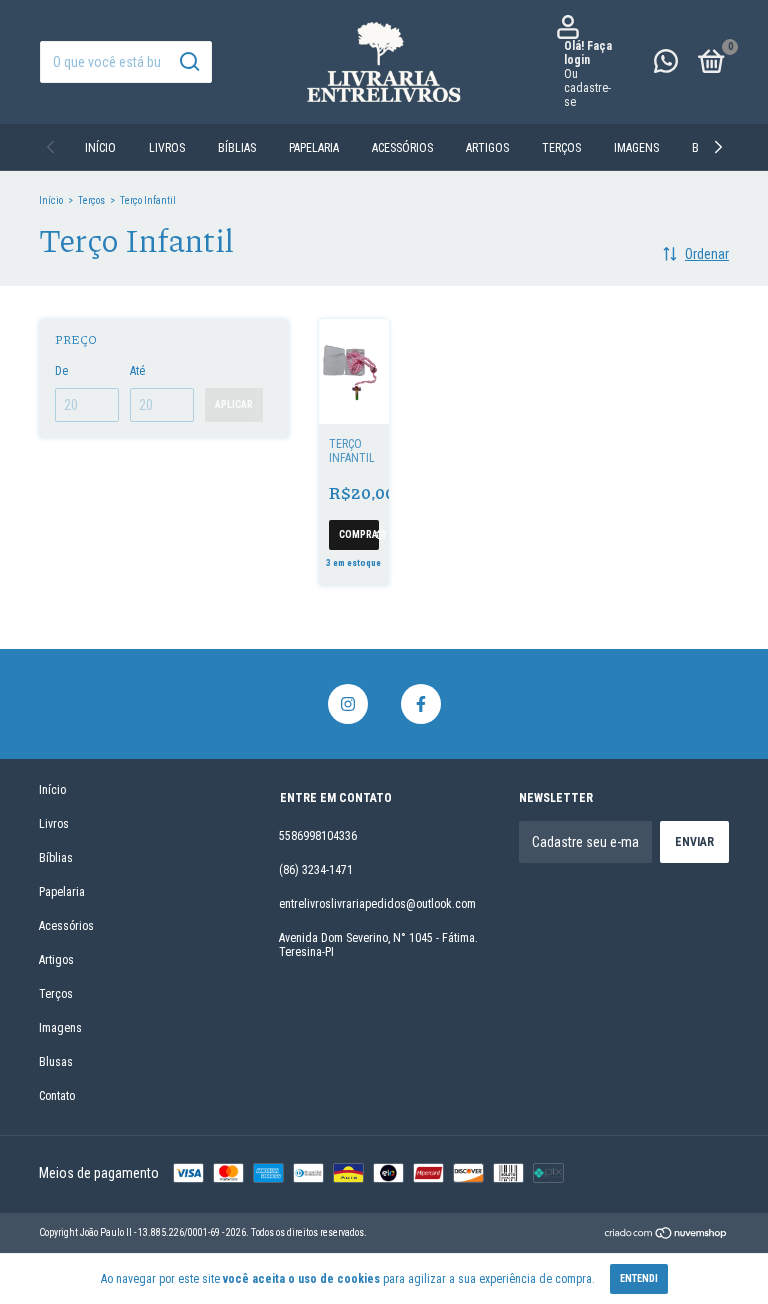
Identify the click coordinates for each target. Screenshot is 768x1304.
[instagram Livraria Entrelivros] (348, 704)
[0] (708, 66)
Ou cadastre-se (587, 88)
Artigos (487, 148)
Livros (167, 148)
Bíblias (237, 148)
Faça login (588, 53)
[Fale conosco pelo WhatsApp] (666, 66)
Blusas (56, 1062)
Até (137, 371)
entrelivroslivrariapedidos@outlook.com (377, 904)
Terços (561, 148)
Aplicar (234, 404)
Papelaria (314, 148)
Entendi (639, 1278)
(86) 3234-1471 (316, 870)
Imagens (636, 148)
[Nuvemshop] (666, 1235)
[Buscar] (188, 62)
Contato (57, 1096)
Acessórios (402, 148)
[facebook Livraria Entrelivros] (421, 704)
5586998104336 (318, 836)
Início (100, 148)
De (61, 371)
